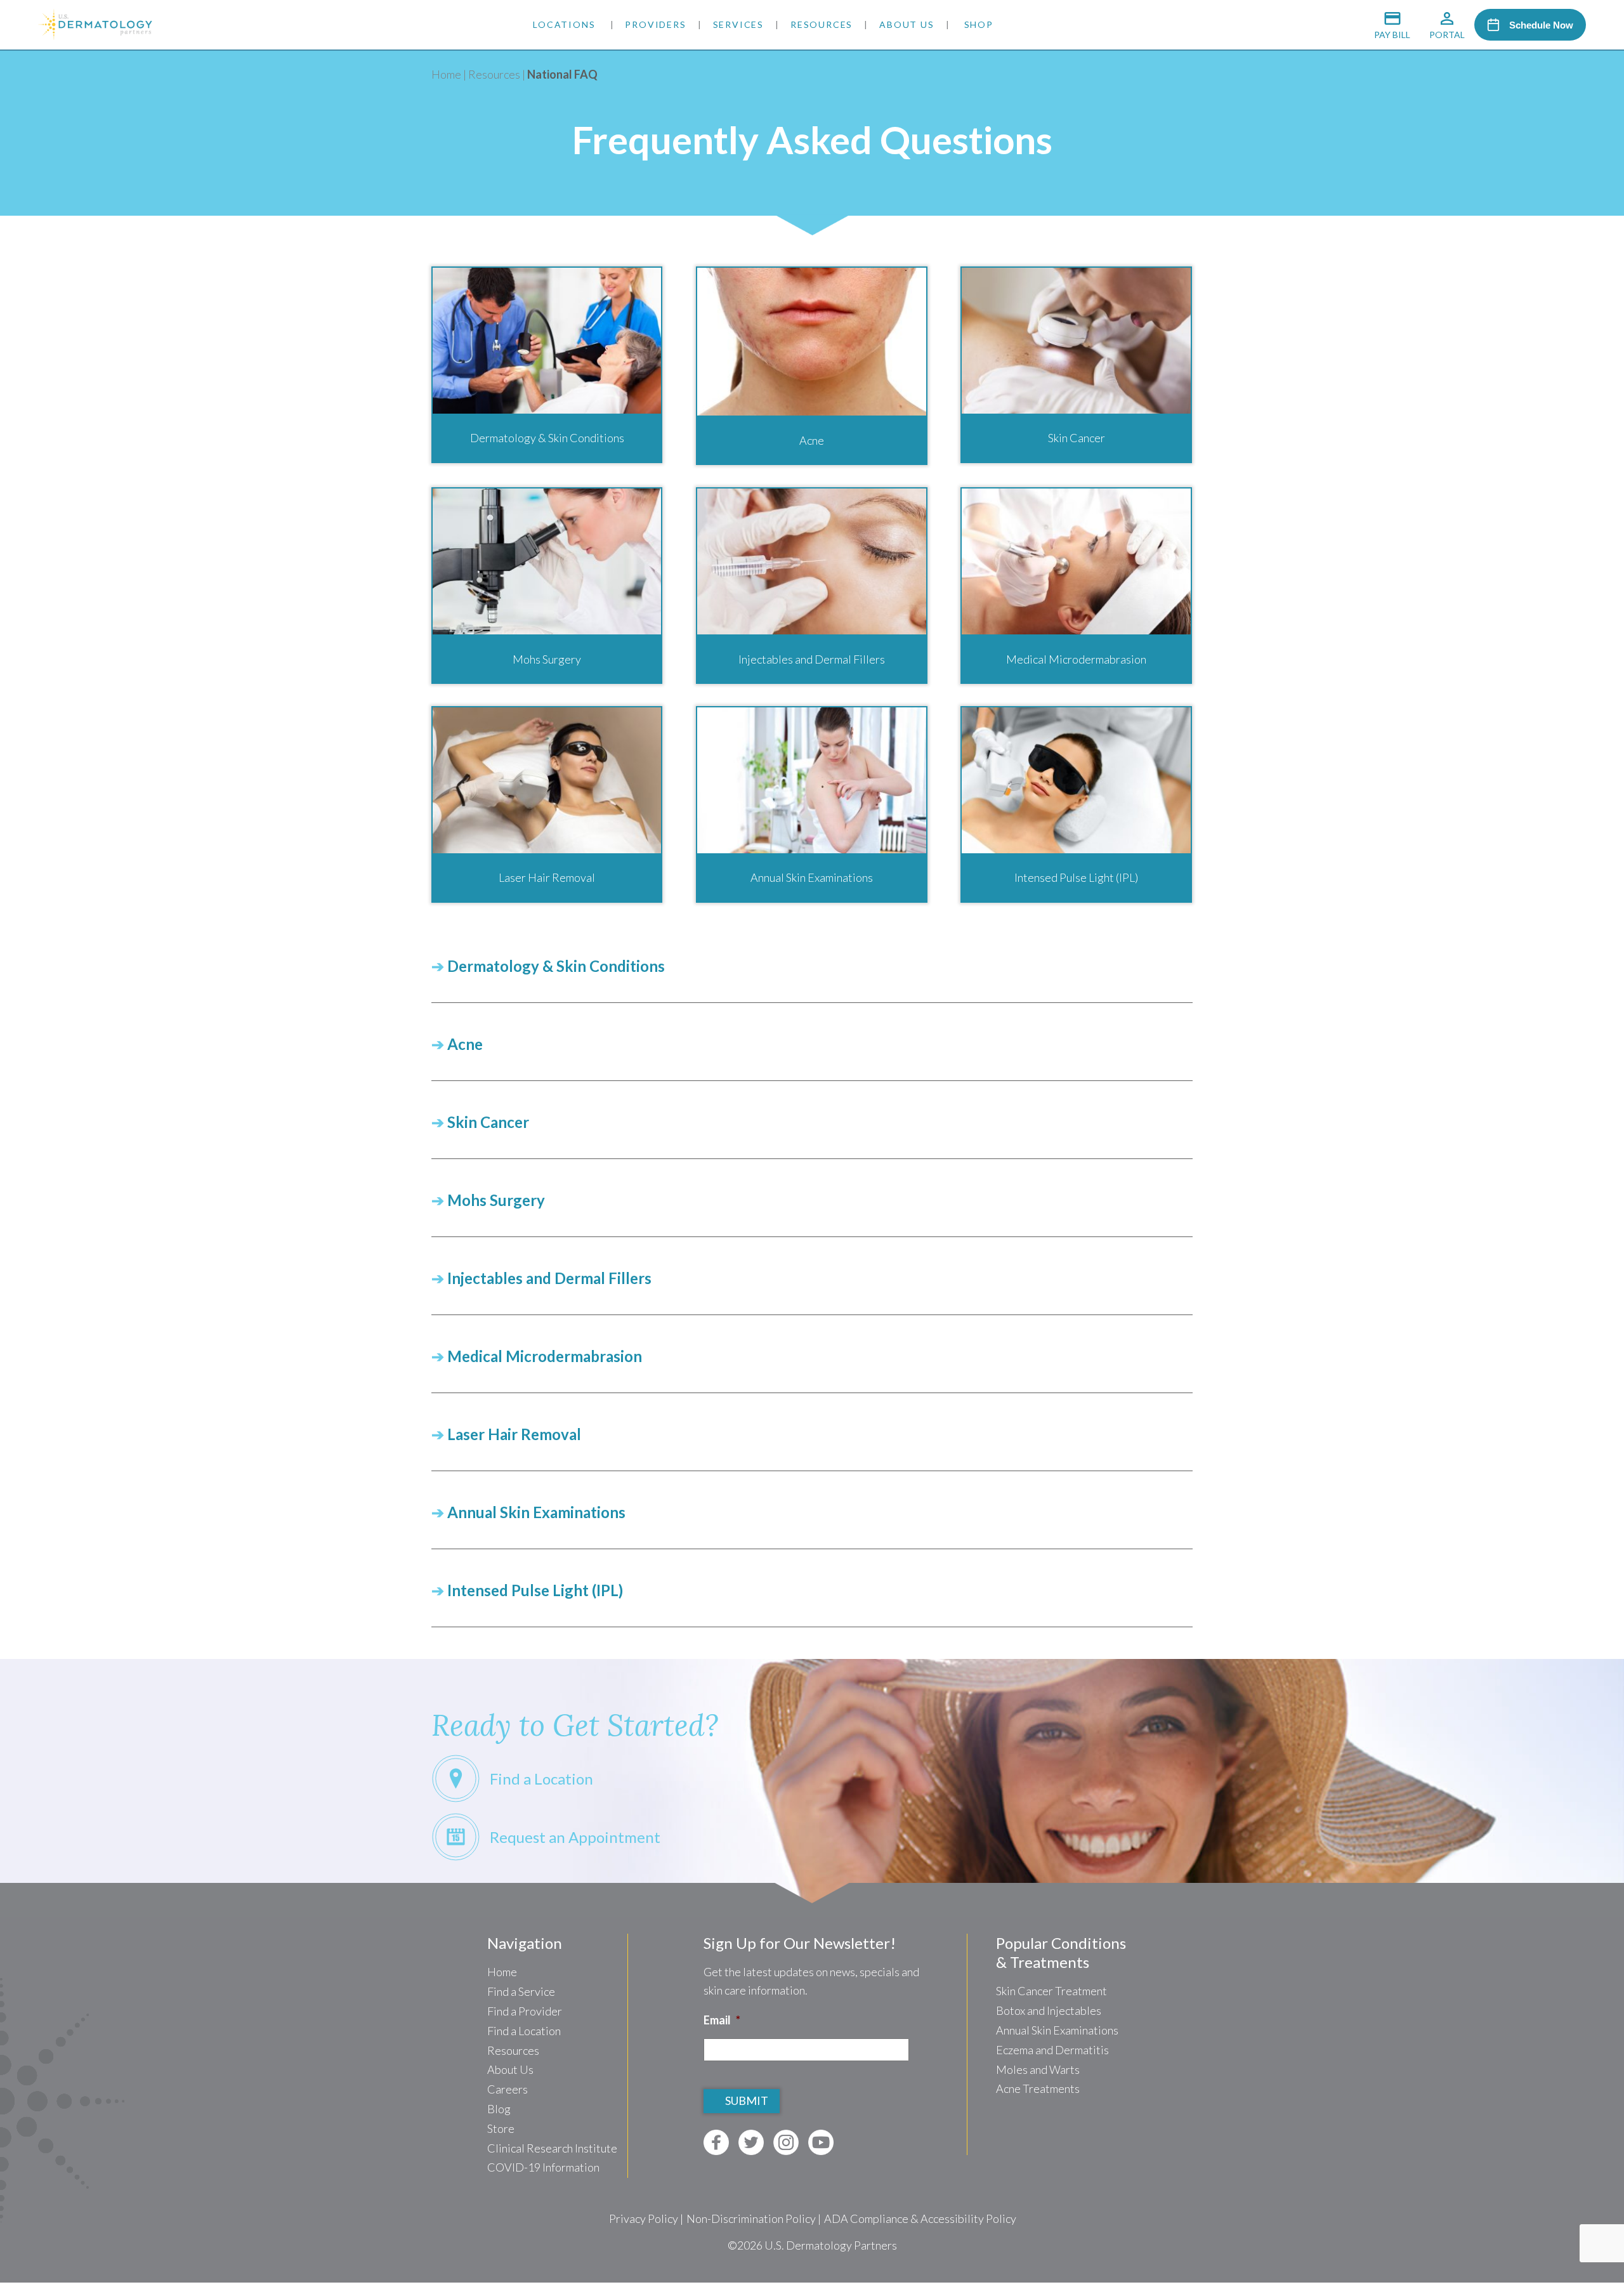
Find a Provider (525, 2011)
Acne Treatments (1038, 2088)
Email (722, 2020)
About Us (907, 24)
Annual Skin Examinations (1057, 2030)
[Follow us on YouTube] (821, 2142)
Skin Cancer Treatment (1051, 1991)
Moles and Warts (1038, 2069)
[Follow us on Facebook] (716, 2142)
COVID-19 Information (543, 2167)
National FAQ (562, 74)
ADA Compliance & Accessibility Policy (920, 2219)
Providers (655, 24)
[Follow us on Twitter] (751, 2142)
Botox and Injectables (1049, 2010)
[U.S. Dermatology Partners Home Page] (95, 36)
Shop (979, 24)
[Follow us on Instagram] (786, 2142)
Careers (507, 2089)
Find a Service (521, 1991)
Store (501, 2128)
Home (446, 74)
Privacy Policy (644, 2219)
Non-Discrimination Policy (751, 2219)
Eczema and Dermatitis (1052, 2050)
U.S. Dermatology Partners (831, 2245)
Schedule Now (1541, 25)
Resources (822, 24)
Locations (564, 24)
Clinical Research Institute (552, 2148)
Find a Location (524, 2031)
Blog (499, 2109)
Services (738, 24)
